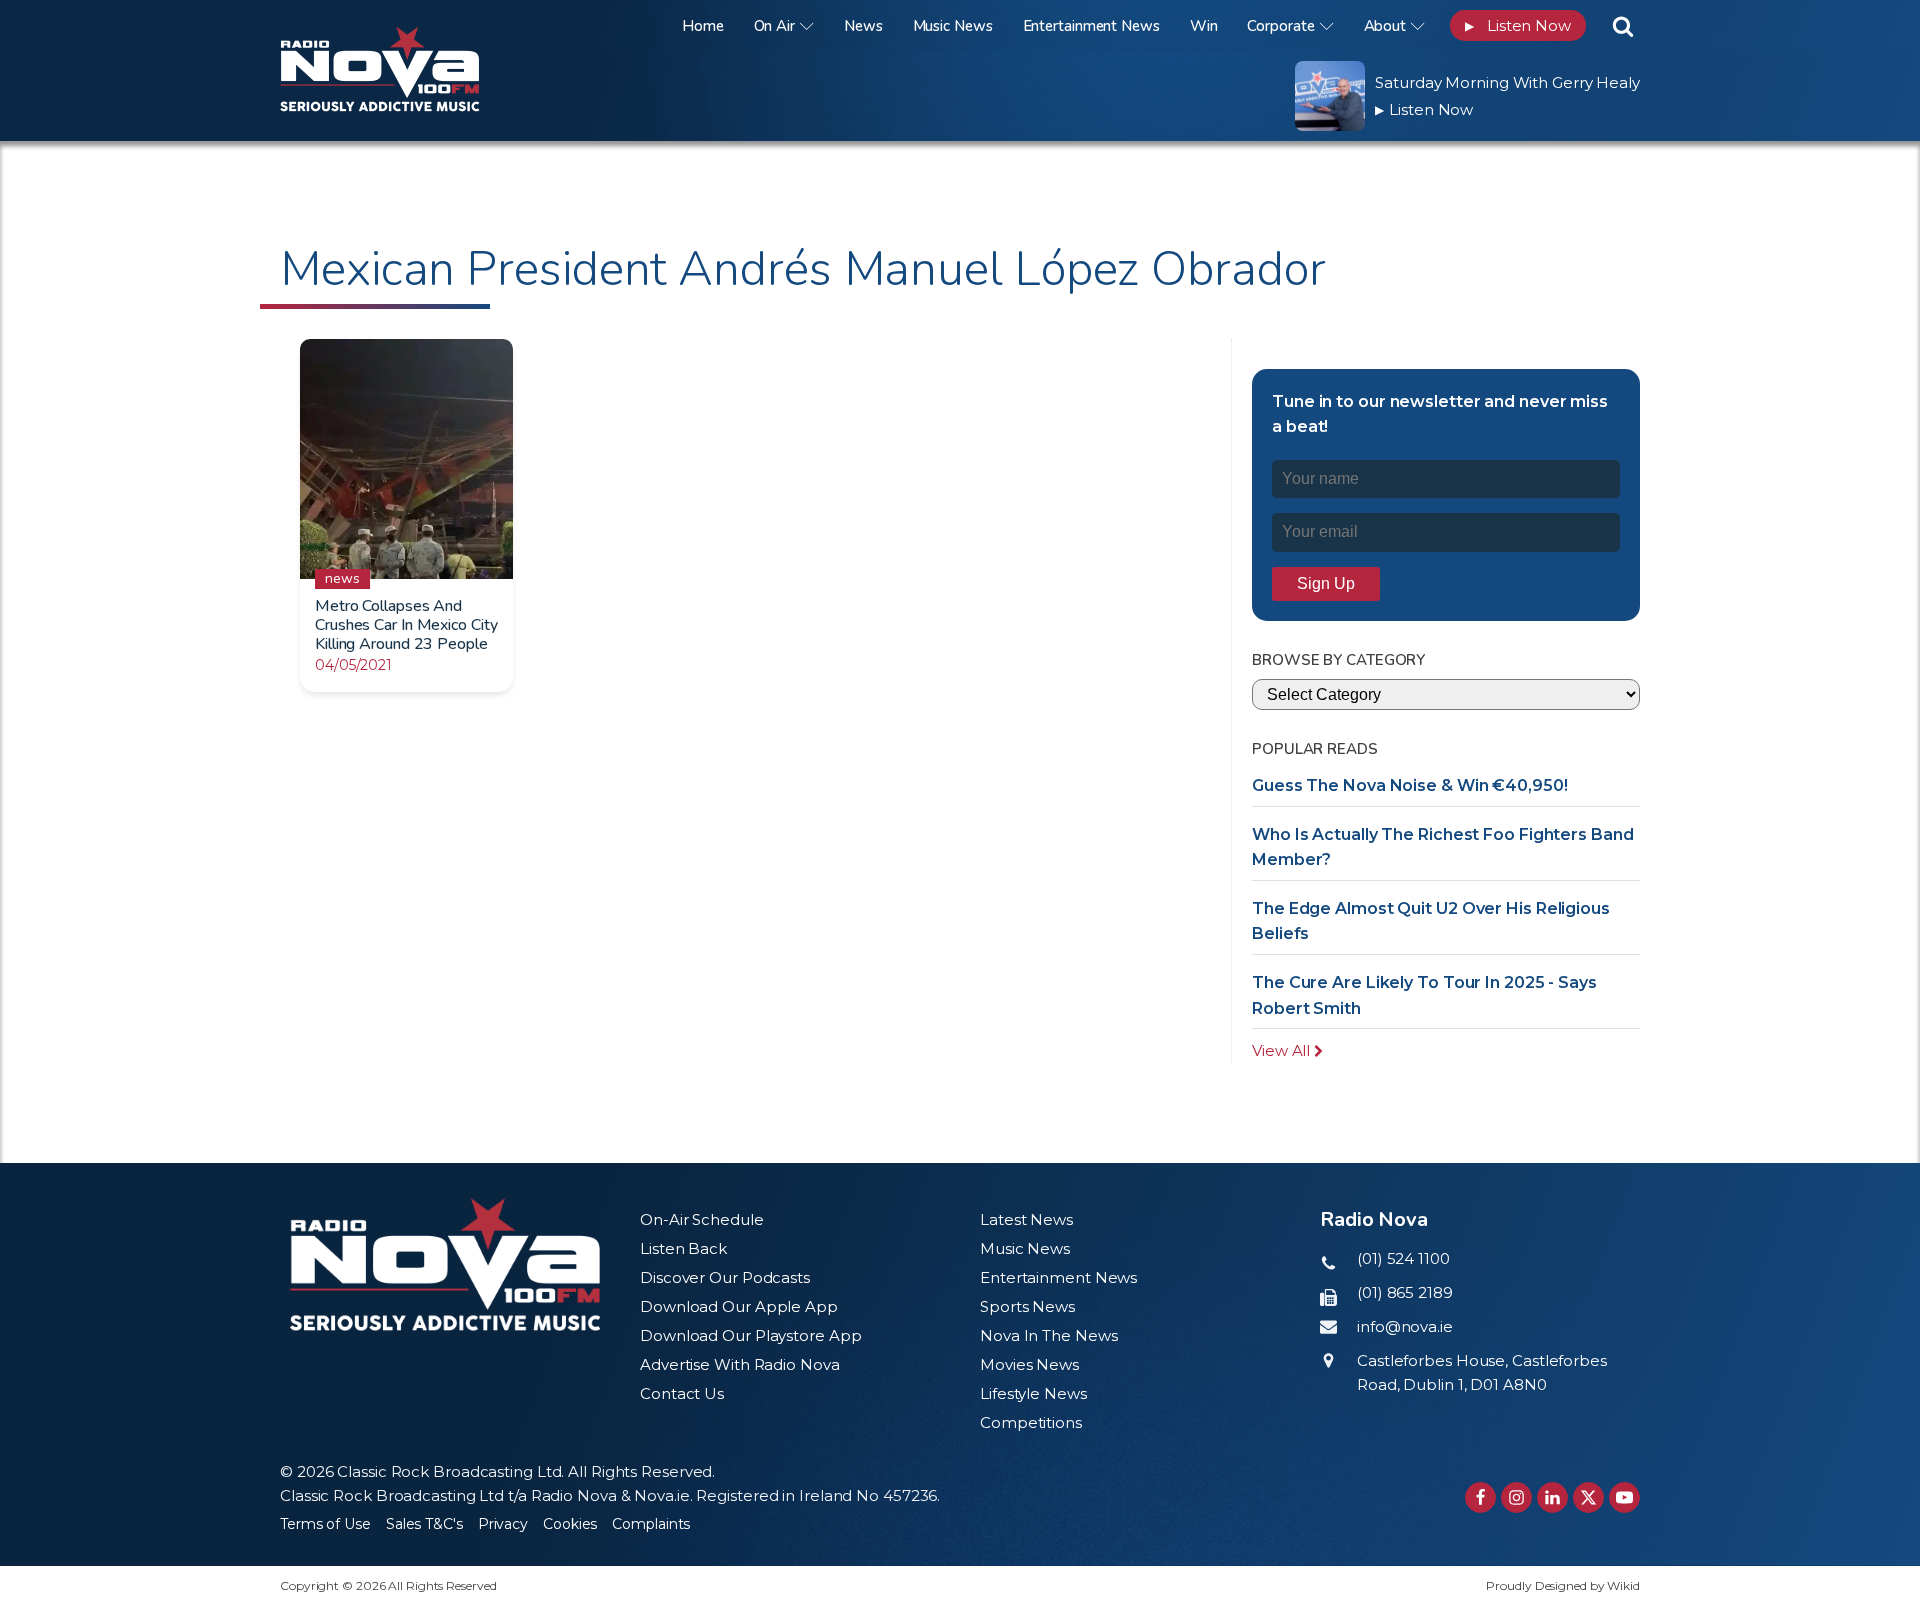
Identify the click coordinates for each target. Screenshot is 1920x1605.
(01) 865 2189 (1405, 1292)
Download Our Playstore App (750, 1335)
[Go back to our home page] (445, 1264)
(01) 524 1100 (1403, 1258)
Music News (953, 26)
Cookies (570, 1524)
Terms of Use (325, 1524)
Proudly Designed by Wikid (1563, 1585)
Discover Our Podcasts (725, 1277)
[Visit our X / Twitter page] (1588, 1497)
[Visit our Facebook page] (1480, 1497)
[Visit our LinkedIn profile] (1552, 1497)
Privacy (503, 1524)
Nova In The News (1048, 1335)
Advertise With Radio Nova (740, 1364)
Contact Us (682, 1393)
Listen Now (1518, 25)
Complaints (651, 1524)
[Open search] (1623, 26)
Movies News (1029, 1364)
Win (1204, 26)
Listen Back (683, 1248)
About (1385, 26)
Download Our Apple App (739, 1306)
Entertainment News (1091, 26)
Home (703, 26)
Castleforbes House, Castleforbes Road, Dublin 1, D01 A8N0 (1482, 1372)
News (863, 26)
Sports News (1027, 1306)
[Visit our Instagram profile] (1516, 1497)
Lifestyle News (1033, 1393)
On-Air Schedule (702, 1219)
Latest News (1026, 1219)
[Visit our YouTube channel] (1624, 1497)
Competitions (1031, 1422)
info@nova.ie (1405, 1326)
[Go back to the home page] (405, 25)
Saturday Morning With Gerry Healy (1507, 82)
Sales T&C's (424, 1524)
